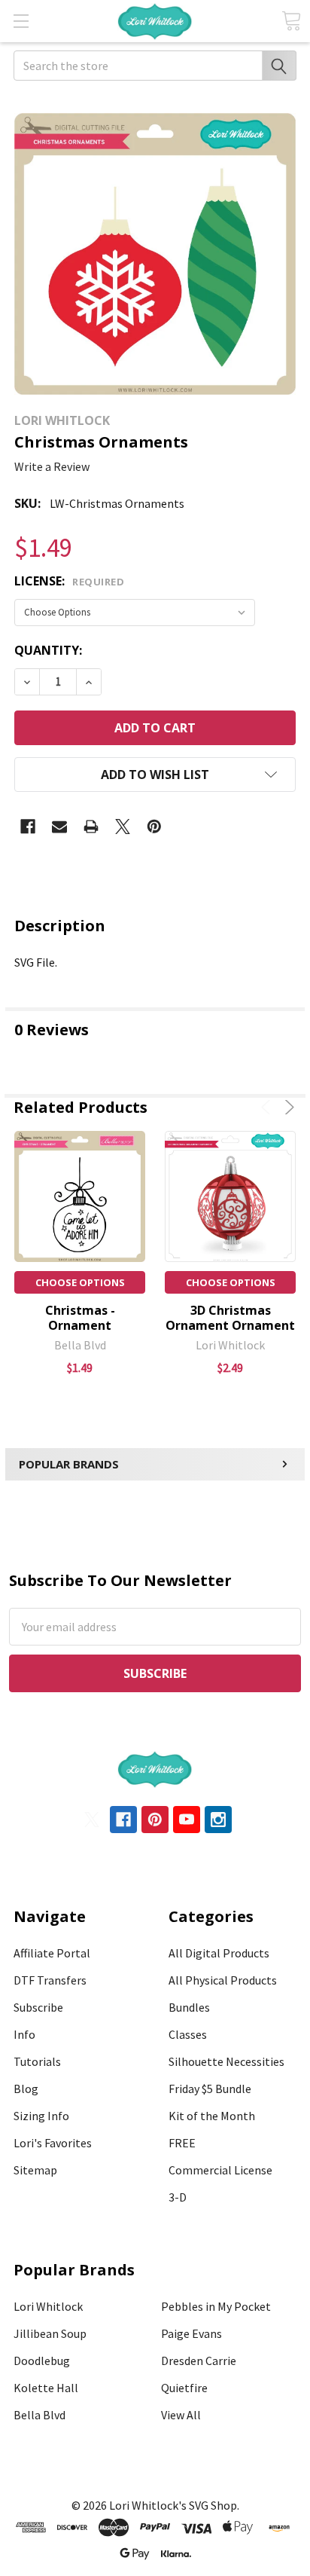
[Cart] (291, 21)
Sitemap (35, 2170)
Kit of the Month (212, 2116)
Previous (268, 1107)
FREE (182, 2143)
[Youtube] (187, 1820)
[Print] (91, 827)
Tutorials (37, 2061)
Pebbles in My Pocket (216, 2306)
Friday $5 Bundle (210, 2089)
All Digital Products (219, 1953)
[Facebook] (28, 827)
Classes (188, 2034)
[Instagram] (218, 1820)
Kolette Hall (46, 2388)
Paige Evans (191, 2333)
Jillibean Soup (50, 2333)
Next (287, 1107)
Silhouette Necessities (226, 2061)
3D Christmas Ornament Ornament (230, 1318)
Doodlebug (42, 2361)
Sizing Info (41, 2116)
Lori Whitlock (48, 2306)
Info (24, 2034)
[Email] (59, 827)
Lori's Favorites (53, 2143)
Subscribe (38, 2007)
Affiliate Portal (52, 1953)
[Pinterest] (154, 827)
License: (69, 581)
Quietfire (184, 2388)
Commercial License (220, 2170)
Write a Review (52, 466)
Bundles (189, 2007)
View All (181, 2415)
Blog (26, 2089)
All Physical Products (223, 1980)
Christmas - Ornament (80, 1318)
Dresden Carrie (199, 2361)
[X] (123, 827)
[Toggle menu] (21, 21)
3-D (178, 2197)
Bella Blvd (40, 2415)
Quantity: (48, 650)
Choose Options (80, 1282)
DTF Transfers (50, 1980)
